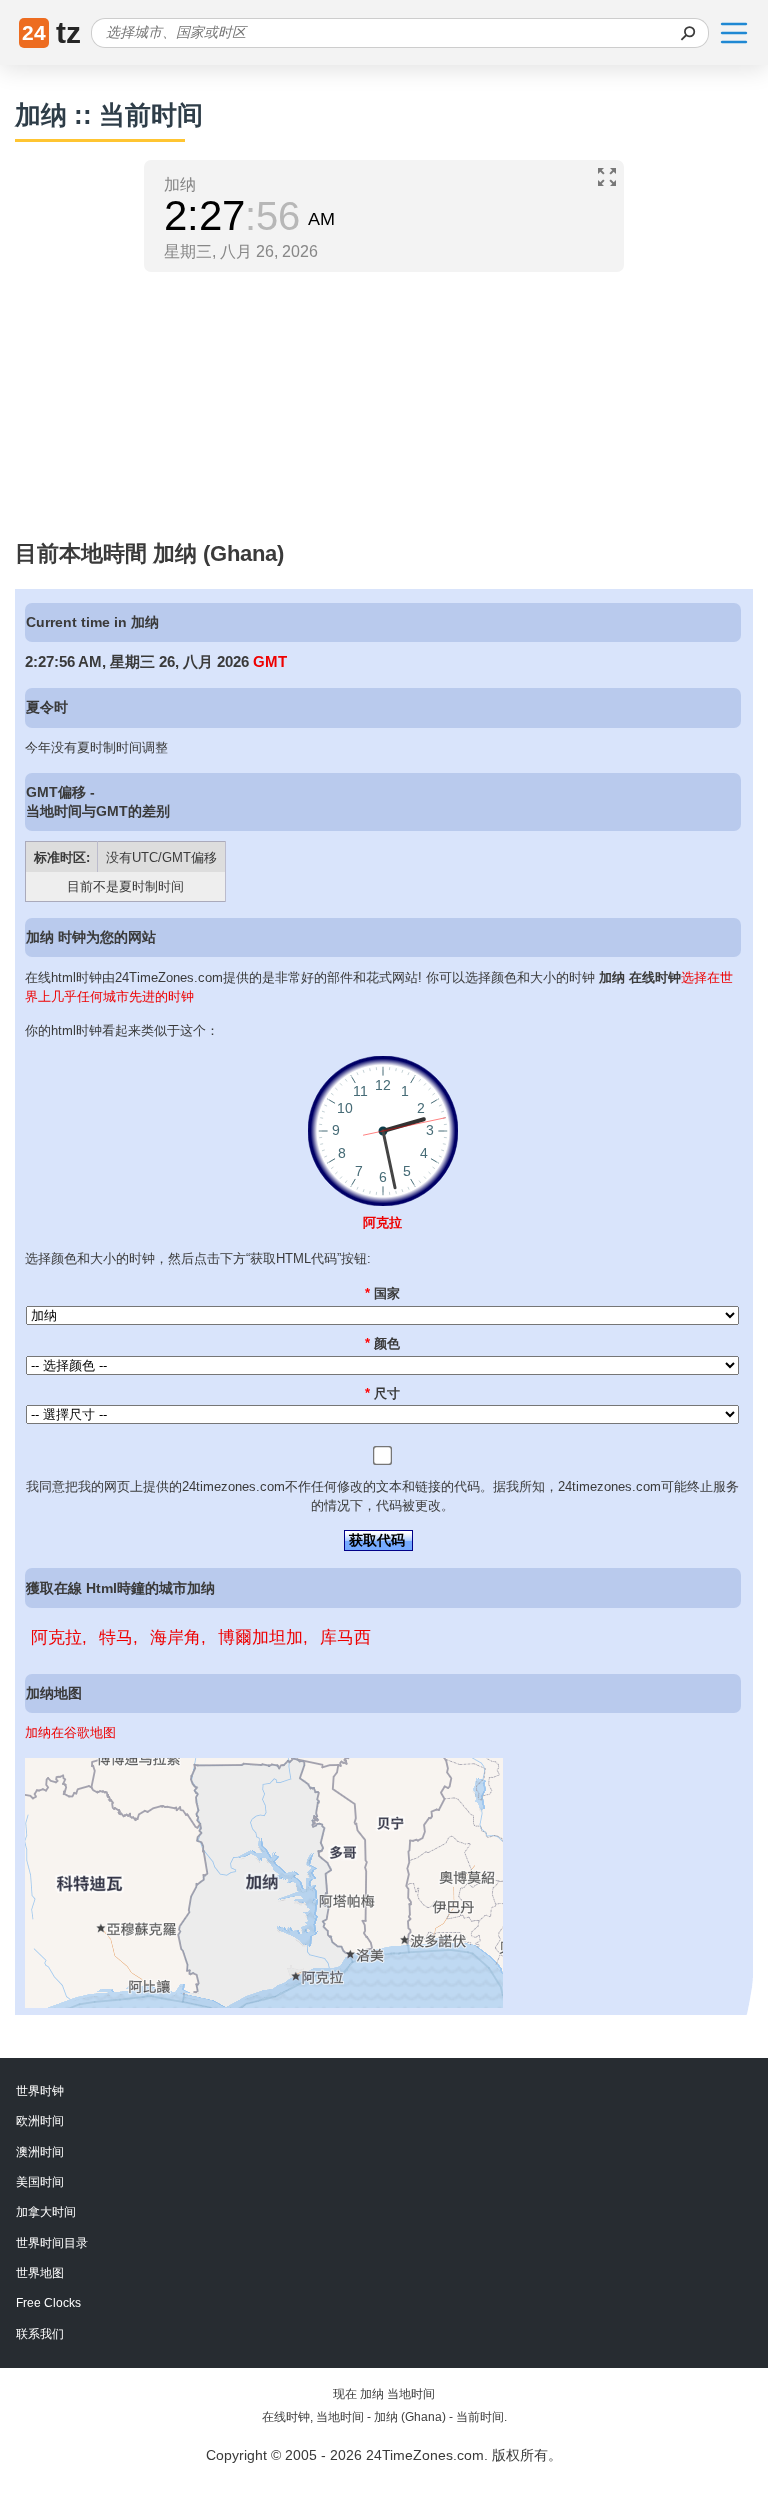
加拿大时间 (46, 2212)
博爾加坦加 (260, 1637)
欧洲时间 (40, 2121)
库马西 (345, 1637)
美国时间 (40, 2182)
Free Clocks (48, 2303)
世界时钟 (40, 2091)
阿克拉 (382, 1222)
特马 (116, 1637)
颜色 (382, 1343)
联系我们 (40, 2334)
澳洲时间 (40, 2152)
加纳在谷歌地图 (70, 1732)
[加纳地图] (264, 2003)
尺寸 (382, 1393)
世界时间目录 (52, 2243)
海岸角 (175, 1637)
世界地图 (40, 2273)
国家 (382, 1293)
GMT (270, 661)
